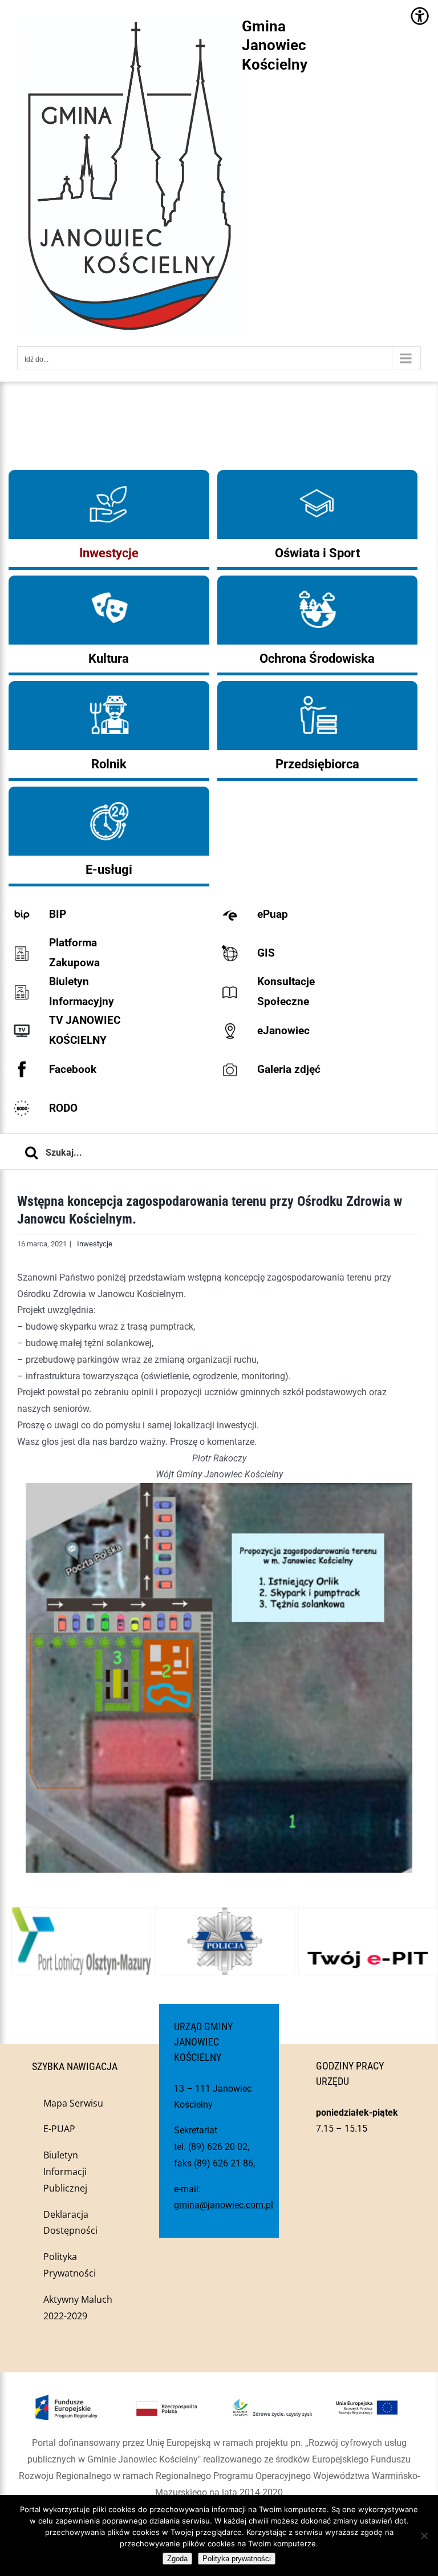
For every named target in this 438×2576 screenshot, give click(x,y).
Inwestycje (95, 1244)
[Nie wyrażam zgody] (424, 2536)
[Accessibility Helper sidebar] (419, 16)
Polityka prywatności (237, 2559)
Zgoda (177, 2559)
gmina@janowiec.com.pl (224, 2205)
